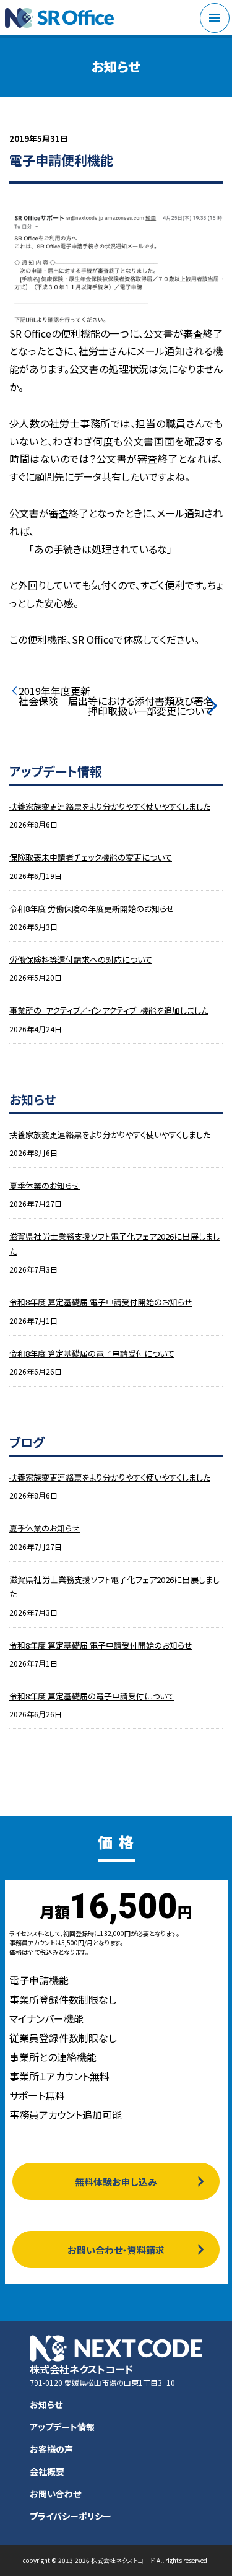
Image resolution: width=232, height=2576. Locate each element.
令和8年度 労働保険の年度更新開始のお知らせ (92, 909)
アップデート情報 (62, 2427)
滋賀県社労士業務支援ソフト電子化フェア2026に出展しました (114, 1243)
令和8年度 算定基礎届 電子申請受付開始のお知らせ (101, 1302)
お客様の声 (51, 2449)
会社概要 (47, 2471)
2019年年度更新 (54, 691)
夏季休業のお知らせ (45, 1185)
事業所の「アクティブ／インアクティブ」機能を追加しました (109, 1010)
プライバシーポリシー (71, 2516)
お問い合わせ (55, 2494)
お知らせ (46, 2404)
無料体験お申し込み (116, 2182)
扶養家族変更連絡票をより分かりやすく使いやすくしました (110, 806)
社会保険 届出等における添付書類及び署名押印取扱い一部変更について (116, 706)
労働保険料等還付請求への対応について (81, 959)
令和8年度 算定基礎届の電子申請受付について (92, 1353)
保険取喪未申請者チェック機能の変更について (91, 857)
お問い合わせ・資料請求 (116, 2250)
